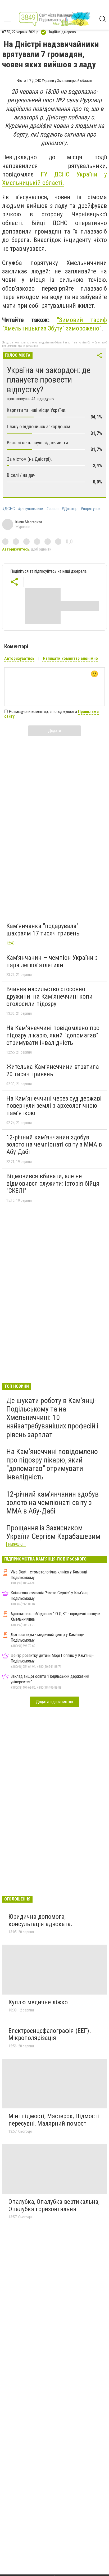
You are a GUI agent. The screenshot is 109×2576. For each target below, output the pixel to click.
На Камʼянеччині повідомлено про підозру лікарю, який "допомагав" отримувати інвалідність (53, 1035)
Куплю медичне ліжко (38, 2002)
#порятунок (91, 509)
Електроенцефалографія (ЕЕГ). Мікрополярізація (50, 2034)
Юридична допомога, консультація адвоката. (40, 1920)
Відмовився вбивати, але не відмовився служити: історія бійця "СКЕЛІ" (53, 1183)
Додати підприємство (54, 1702)
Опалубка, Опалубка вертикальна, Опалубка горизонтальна (54, 2205)
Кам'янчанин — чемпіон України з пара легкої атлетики (52, 961)
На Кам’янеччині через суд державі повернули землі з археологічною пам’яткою (54, 1106)
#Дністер (70, 509)
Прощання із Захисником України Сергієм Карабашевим (53, 1532)
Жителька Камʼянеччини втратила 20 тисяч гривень (53, 1070)
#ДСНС (8, 509)
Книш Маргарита (29, 522)
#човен (52, 509)
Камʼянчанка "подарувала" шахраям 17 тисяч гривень (43, 930)
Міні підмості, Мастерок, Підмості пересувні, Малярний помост (54, 2120)
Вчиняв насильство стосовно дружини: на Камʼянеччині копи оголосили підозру (49, 996)
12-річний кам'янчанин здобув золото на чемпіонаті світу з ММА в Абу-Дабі (54, 1145)
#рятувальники (31, 509)
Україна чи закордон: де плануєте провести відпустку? (49, 380)
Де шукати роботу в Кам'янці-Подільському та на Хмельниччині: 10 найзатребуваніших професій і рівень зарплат (52, 1418)
